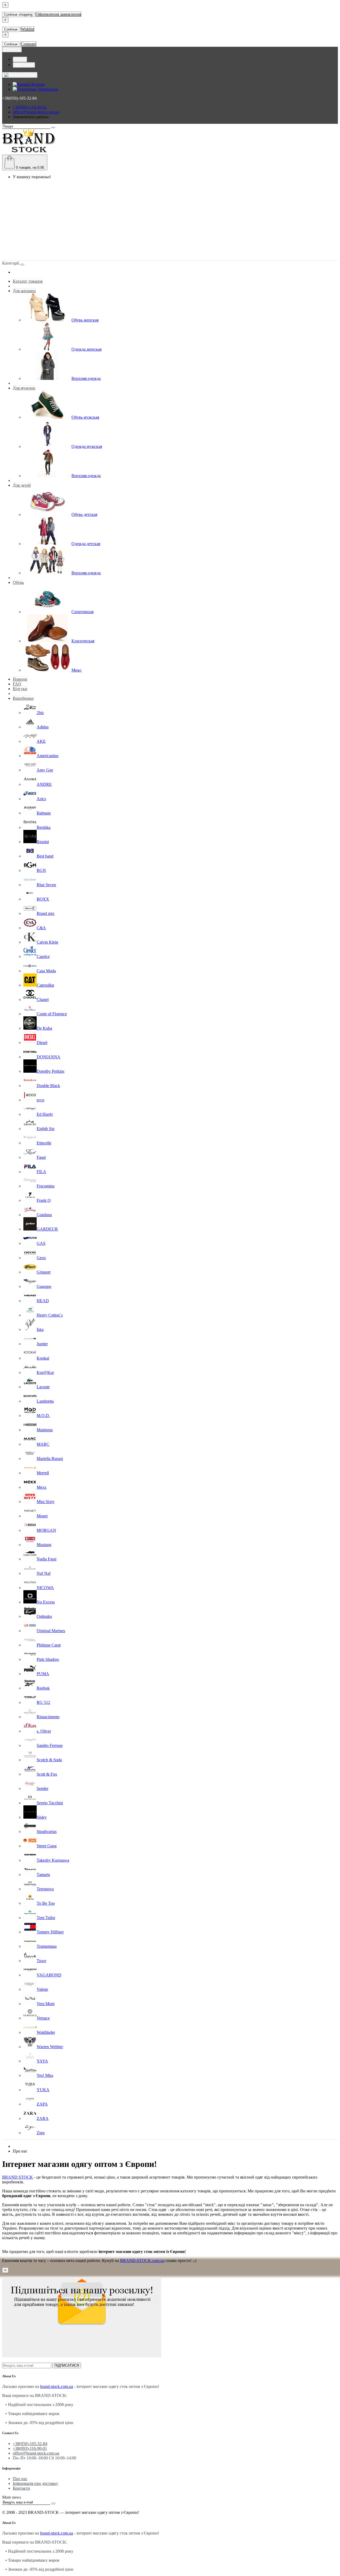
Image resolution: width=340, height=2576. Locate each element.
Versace (43, 2018)
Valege (42, 1989)
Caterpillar (45, 985)
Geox (41, 1258)
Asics (41, 799)
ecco (41, 1100)
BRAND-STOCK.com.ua (142, 2261)
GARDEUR (47, 1229)
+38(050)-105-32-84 (30, 2444)
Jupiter (42, 1344)
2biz (40, 713)
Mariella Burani (50, 1459)
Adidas (43, 727)
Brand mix (46, 913)
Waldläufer (46, 2032)
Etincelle (44, 1143)
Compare (28, 44)
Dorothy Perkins (50, 1071)
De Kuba (44, 1028)
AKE (41, 741)
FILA (41, 1172)
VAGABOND (49, 1975)
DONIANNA (48, 1057)
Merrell (43, 1473)
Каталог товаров (28, 281)
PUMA (43, 1674)
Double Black (48, 1086)
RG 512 (43, 1702)
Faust (41, 1157)
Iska (40, 1329)
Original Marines (51, 1631)
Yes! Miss (45, 2075)
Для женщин (24, 291)
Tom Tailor (46, 1918)
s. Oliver (44, 1731)
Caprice (43, 956)
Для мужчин (24, 388)
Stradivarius (47, 1832)
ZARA (43, 2118)
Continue (11, 29)
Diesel (42, 1043)
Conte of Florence (52, 1014)
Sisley (42, 1817)
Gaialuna (44, 1215)
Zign (41, 2133)
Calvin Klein (47, 942)
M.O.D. (43, 1416)
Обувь (18, 582)
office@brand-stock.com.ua (36, 112)
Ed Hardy (45, 1114)
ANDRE (44, 784)
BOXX (43, 899)
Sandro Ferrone (50, 1745)
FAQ (17, 684)
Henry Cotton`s (50, 1315)
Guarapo (44, 1286)
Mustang (44, 1545)
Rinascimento (48, 1717)
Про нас (20, 2479)
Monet (42, 1516)
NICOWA (45, 1588)
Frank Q (44, 1200)
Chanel (43, 1000)
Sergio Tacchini (50, 1803)
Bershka (44, 827)
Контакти (21, 2488)
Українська (47, 89)
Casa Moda (46, 971)
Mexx (42, 1487)
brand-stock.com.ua (57, 2386)
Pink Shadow (48, 1659)
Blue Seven (46, 885)
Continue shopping (18, 14)
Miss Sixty (46, 1502)
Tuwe (41, 1961)
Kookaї (43, 1358)
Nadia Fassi (46, 1559)
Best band (45, 856)
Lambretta (45, 1401)
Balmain (44, 813)
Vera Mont (46, 2004)
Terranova (45, 1889)
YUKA (43, 2090)
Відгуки (20, 689)
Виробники (23, 698)
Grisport (44, 1272)
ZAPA (42, 2104)
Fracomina (46, 1186)
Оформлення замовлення (58, 14)
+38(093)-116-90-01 (30, 107)
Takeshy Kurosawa (53, 1860)
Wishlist (27, 29)
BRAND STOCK (18, 2177)
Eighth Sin (46, 1129)
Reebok (43, 1688)
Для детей (22, 485)
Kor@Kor (45, 1372)
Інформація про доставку (35, 2483)
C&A (41, 928)
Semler (42, 1788)
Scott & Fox (47, 1774)
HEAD (43, 1301)
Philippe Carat (49, 1645)
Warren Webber (50, 2047)
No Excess (46, 1602)
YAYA (42, 2061)
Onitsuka (44, 1616)
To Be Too (46, 1903)
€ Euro (20, 59)
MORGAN (46, 1530)
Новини (20, 679)
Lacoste (43, 1387)
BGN (41, 870)
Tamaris (43, 1875)
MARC (43, 1444)
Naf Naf (44, 1573)
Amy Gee (45, 770)
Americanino (48, 756)
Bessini (43, 842)
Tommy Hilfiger (50, 1932)
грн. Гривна (24, 65)
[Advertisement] (170, 221)
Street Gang (47, 1846)
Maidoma (45, 1430)
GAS (41, 1243)
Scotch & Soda (49, 1760)
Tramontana (47, 1946)
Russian (37, 84)
